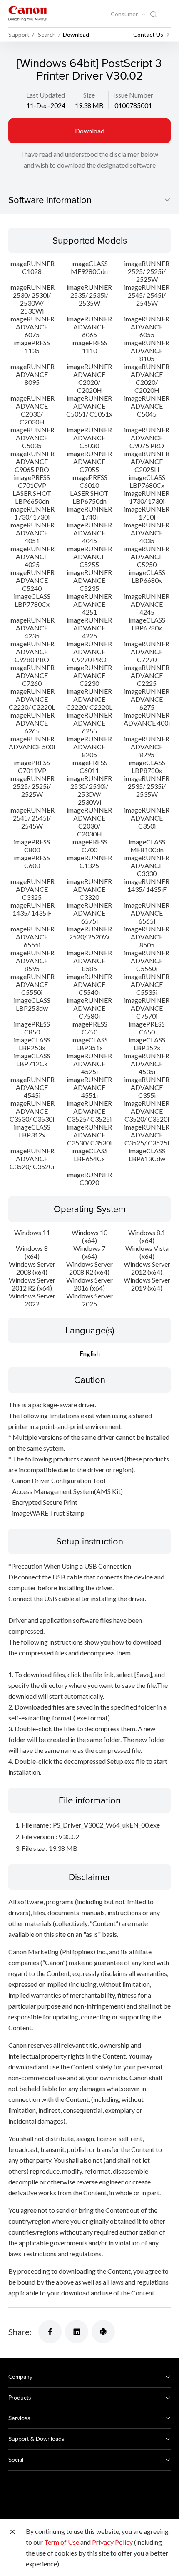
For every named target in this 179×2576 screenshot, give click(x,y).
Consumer (125, 14)
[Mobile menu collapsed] (166, 13)
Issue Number (133, 95)
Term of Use (62, 2542)
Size (89, 95)
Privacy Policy (112, 2542)
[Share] (50, 2332)
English (90, 1353)
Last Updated (46, 95)
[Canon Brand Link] (27, 14)
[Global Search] (153, 14)
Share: (20, 2332)
